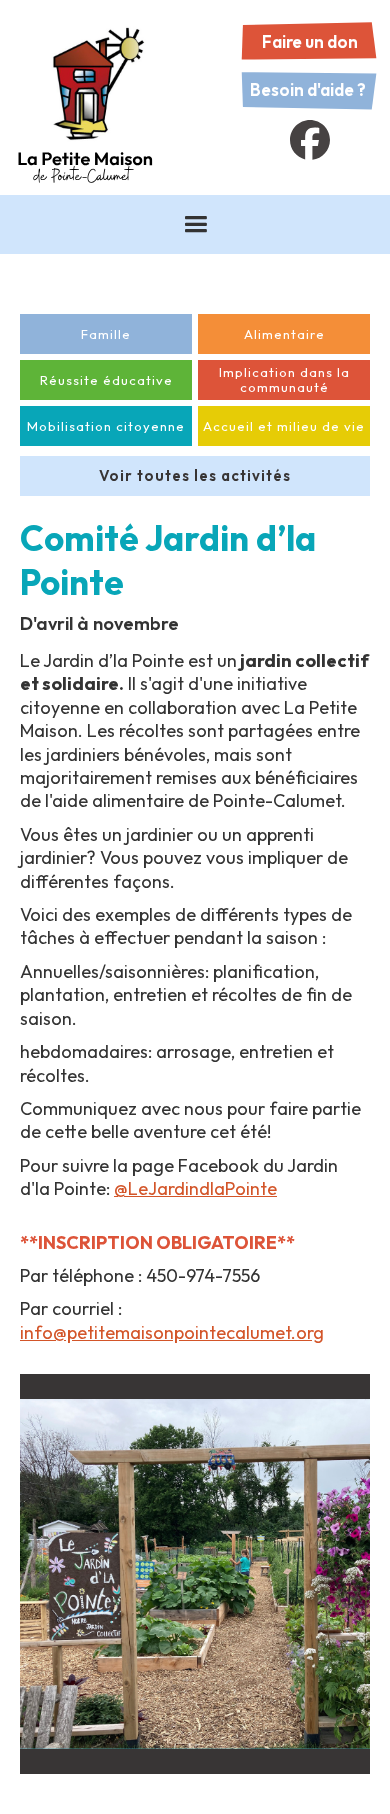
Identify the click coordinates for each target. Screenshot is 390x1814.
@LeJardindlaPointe (195, 1188)
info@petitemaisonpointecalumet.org (172, 1332)
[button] (195, 224)
